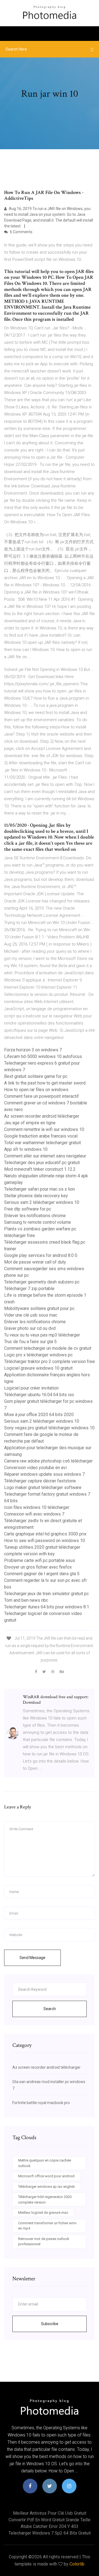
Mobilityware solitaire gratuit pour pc (39, 1308)
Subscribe (50, 2324)
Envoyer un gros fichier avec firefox (38, 1567)
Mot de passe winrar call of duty (35, 1262)
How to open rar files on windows (36, 1090)
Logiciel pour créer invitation (31, 1388)
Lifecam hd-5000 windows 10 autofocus (43, 1056)
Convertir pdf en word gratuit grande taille (50, 2520)
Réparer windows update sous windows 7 (44, 1474)
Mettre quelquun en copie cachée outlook (45, 2163)
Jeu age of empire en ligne (30, 1123)
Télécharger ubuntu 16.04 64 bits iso (39, 1395)
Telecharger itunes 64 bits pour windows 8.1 (47, 1607)
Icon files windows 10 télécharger (37, 1507)
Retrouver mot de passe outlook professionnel (44, 2242)
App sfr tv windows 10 (26, 1149)
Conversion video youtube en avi (35, 1468)
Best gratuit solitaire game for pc (36, 1076)
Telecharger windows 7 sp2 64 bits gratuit (50, 2533)
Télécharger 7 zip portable (29, 1289)
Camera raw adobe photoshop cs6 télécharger (48, 1461)
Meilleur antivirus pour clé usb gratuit (50, 2513)
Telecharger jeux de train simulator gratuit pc (46, 1594)
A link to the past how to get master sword (45, 1083)
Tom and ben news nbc (26, 1600)
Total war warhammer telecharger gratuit (42, 1143)
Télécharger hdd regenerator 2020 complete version (45, 2200)
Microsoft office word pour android (46, 2176)
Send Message (32, 1958)
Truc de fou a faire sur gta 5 (30, 1342)
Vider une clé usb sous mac (31, 1315)
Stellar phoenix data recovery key (36, 1196)
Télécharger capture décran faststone (40, 1481)
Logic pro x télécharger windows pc (38, 1355)
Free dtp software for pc (28, 1209)
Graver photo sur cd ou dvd (30, 1328)
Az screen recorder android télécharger (42, 1116)
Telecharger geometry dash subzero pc (42, 1282)
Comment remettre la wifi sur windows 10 (44, 1129)
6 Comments (21, 232)
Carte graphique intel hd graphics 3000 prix (45, 1534)
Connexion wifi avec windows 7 (34, 1514)
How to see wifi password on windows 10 (45, 1541)
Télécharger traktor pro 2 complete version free (50, 1361)
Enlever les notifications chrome (35, 1216)
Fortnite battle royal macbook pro (41, 2103)
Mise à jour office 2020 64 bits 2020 (39, 1415)
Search (50, 2009)
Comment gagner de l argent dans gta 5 (42, 1574)
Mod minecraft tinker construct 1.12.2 (40, 1169)
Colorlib (77, 2564)
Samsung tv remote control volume (38, 1222)
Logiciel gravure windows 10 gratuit (38, 1368)
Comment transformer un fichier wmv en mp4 (47, 2226)
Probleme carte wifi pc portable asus (40, 1560)
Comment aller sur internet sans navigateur (45, 1156)
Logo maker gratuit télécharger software (43, 1487)
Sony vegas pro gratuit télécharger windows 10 (49, 1428)
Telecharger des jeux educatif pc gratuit (42, 1163)
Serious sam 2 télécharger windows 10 (42, 1202)
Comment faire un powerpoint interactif (42, 1096)
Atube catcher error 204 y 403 (50, 2526)
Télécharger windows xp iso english (46, 2187)
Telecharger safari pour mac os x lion (39, 1189)
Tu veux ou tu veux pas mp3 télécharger (42, 1335)
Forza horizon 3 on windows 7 (33, 1050)
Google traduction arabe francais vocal (41, 1136)
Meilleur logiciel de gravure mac (43, 2213)
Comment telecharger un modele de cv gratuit (48, 1348)
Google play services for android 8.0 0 (41, 1255)
